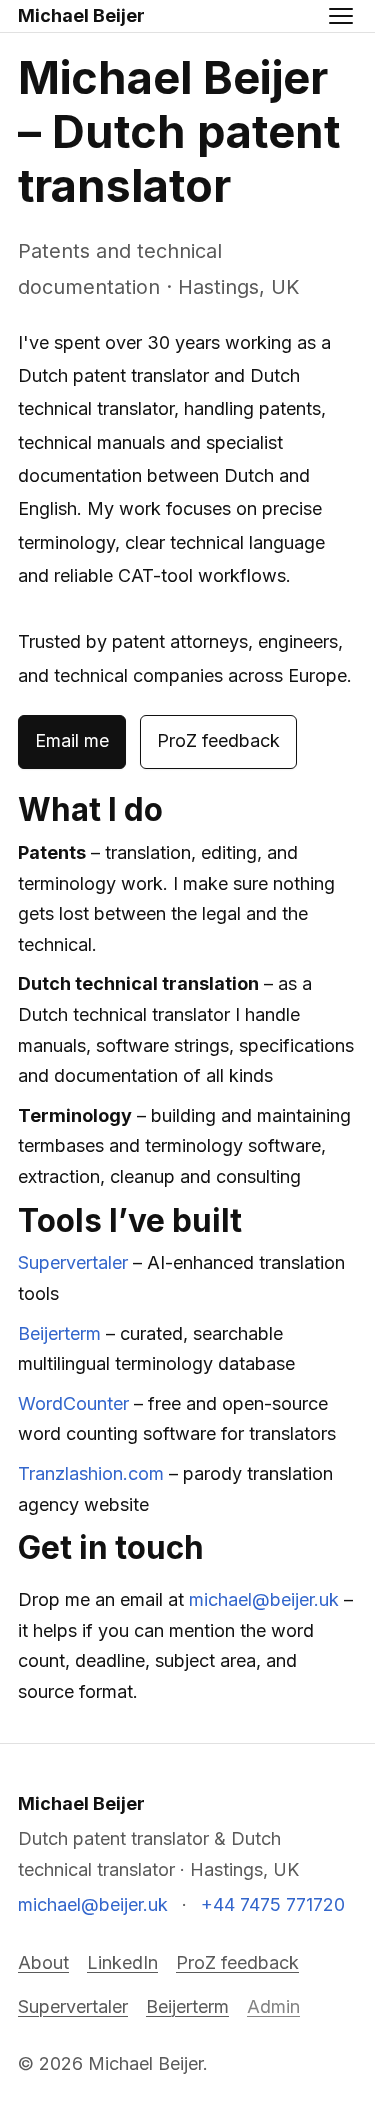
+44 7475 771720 (273, 1904)
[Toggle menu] (341, 16)
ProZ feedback (218, 740)
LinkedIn (122, 1962)
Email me (72, 740)
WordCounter (73, 1403)
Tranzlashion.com (91, 1473)
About (43, 1962)
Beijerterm (59, 1333)
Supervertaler (73, 1262)
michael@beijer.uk (264, 1599)
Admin (273, 2006)
